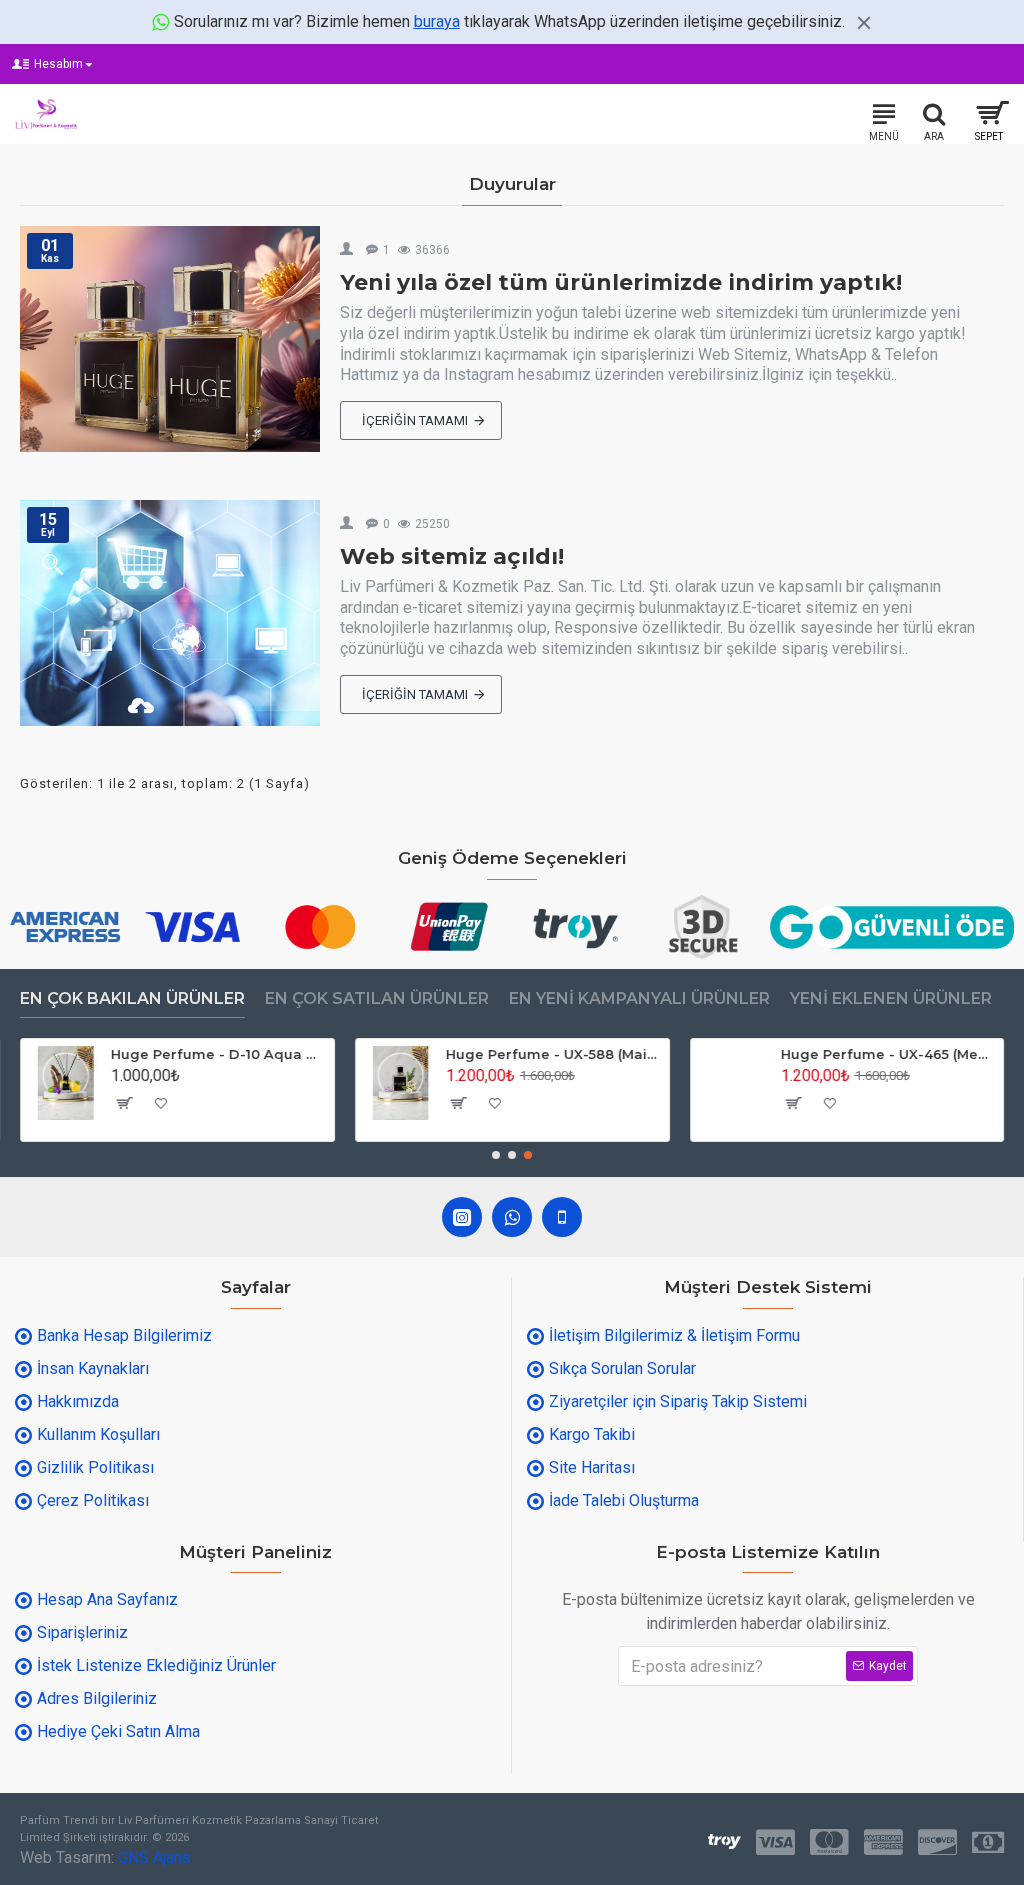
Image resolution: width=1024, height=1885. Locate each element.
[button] (496, 1155)
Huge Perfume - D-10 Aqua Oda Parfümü (219, 1054)
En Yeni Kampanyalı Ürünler (639, 998)
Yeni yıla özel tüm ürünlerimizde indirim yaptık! (621, 282)
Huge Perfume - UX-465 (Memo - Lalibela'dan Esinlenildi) (888, 1054)
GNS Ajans (154, 1857)
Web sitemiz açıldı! (452, 556)
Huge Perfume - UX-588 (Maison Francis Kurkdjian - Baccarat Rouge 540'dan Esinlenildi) (553, 1054)
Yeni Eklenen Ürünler (891, 998)
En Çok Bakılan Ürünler (132, 998)
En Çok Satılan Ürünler (377, 998)
